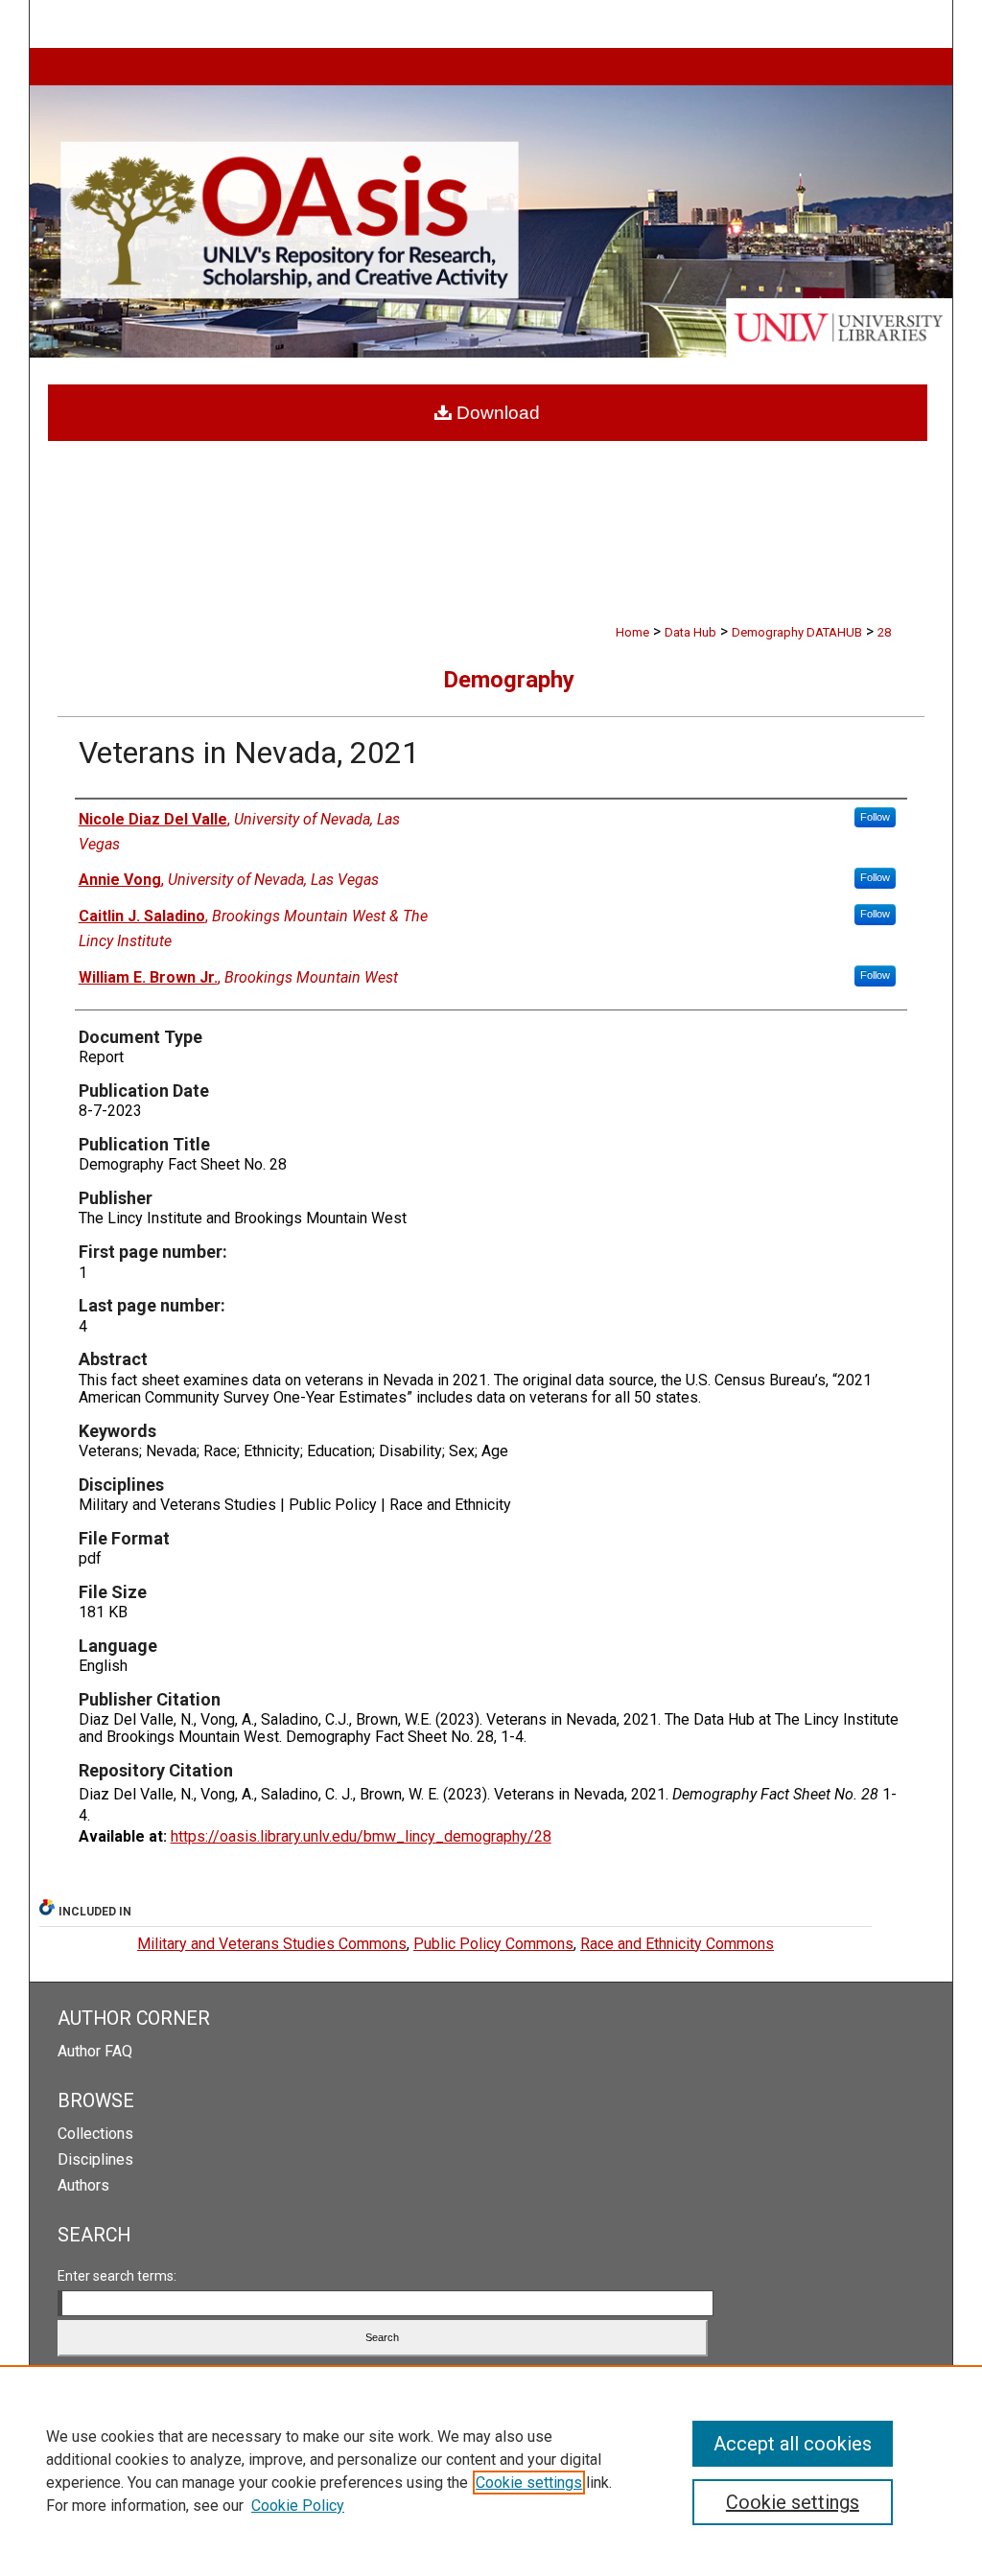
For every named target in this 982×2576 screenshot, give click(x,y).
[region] (491, 2471)
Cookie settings (529, 2483)
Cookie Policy (298, 2506)
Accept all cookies (793, 2444)
